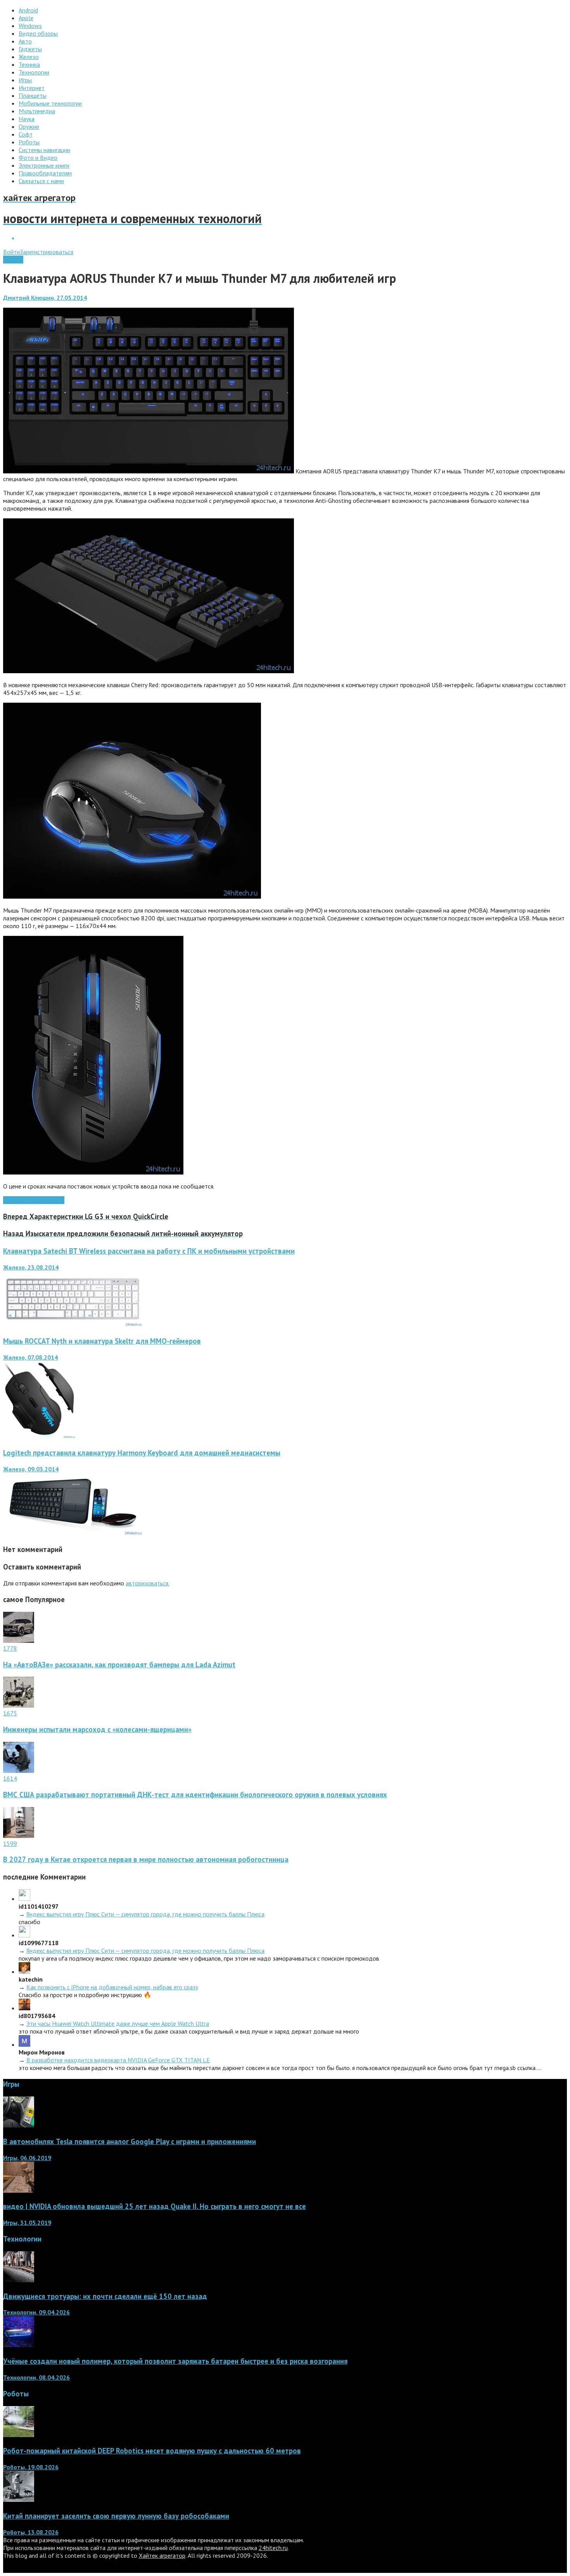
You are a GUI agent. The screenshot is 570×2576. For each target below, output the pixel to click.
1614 (10, 1778)
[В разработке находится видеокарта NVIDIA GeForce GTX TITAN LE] (24, 2044)
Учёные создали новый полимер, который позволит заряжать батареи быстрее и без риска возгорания (175, 2361)
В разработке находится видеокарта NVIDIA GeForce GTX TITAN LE (118, 2060)
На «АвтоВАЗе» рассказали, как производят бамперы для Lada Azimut (119, 1665)
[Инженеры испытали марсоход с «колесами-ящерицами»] (19, 1705)
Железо (13, 260)
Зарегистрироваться (47, 252)
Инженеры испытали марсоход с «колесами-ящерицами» (97, 1729)
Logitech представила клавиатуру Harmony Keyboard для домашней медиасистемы (142, 1453)
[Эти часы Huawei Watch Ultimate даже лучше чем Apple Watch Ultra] (24, 2008)
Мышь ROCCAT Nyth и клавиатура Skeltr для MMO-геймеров (102, 1341)
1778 (10, 1648)
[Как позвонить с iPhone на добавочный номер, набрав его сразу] (24, 1971)
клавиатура (18, 1200)
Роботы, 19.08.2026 (31, 2467)
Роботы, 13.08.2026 (31, 2532)
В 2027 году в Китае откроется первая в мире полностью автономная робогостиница (146, 1859)
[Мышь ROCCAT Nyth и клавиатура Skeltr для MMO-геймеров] (39, 1436)
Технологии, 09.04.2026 (36, 2312)
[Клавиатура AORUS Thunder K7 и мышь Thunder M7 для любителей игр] (149, 471)
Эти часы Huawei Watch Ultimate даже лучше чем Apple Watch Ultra (118, 2023)
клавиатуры (49, 1200)
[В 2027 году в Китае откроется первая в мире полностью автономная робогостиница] (19, 1836)
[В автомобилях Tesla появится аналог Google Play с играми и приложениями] (19, 2125)
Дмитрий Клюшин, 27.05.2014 (45, 298)
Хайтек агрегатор (162, 2555)
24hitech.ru (273, 2548)
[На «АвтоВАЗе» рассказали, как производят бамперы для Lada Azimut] (19, 1641)
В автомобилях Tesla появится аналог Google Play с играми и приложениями (130, 2141)
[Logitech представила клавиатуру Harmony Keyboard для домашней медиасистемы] (73, 1533)
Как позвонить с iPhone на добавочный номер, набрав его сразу (112, 1987)
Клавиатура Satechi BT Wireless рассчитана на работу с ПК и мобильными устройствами (149, 1251)
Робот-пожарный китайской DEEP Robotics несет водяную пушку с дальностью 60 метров (152, 2451)
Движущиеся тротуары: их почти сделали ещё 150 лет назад (105, 2296)
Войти (11, 252)
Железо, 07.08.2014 (30, 1357)
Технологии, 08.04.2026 (36, 2377)
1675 (10, 1713)
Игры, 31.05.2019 (27, 2223)
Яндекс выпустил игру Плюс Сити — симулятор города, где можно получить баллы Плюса (145, 1914)
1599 (10, 1843)
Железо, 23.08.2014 (31, 1267)
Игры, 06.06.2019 (27, 2158)
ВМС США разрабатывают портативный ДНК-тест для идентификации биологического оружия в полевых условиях (195, 1795)
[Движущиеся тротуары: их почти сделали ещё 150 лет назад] (19, 2280)
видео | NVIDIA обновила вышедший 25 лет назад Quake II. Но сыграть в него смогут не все (155, 2206)
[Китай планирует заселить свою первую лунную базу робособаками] (19, 2500)
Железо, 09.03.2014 (31, 1469)
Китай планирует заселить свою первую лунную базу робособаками (116, 2516)
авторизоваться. (148, 1583)
